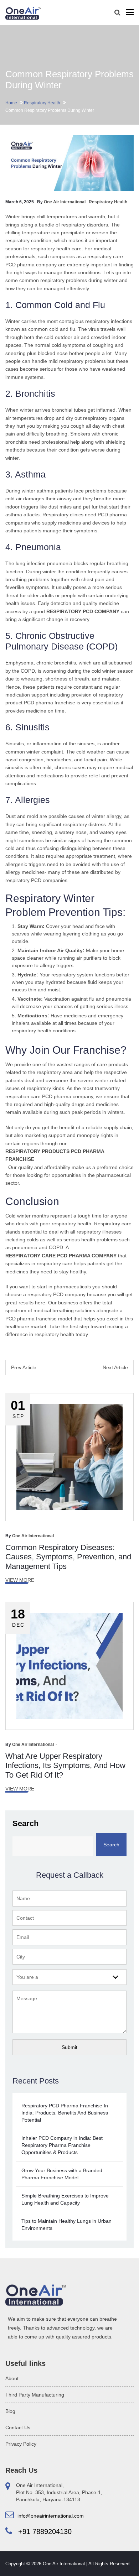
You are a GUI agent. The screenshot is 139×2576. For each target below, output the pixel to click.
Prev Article (24, 1367)
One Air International (65, 202)
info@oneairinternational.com (50, 2516)
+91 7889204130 (44, 2531)
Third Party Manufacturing (35, 2395)
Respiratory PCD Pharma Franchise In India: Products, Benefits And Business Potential (65, 2113)
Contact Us (18, 2428)
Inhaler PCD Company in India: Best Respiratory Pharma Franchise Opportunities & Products (62, 2145)
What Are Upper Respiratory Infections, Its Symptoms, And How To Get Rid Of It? (65, 1766)
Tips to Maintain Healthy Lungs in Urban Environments (66, 2225)
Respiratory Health (42, 103)
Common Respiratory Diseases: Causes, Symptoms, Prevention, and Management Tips (68, 1557)
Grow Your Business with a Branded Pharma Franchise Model (62, 2174)
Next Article (115, 1367)
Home (11, 103)
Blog (10, 2411)
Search (25, 1823)
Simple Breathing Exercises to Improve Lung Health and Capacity (65, 2199)
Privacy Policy (21, 2444)
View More (20, 1580)
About (12, 2378)
